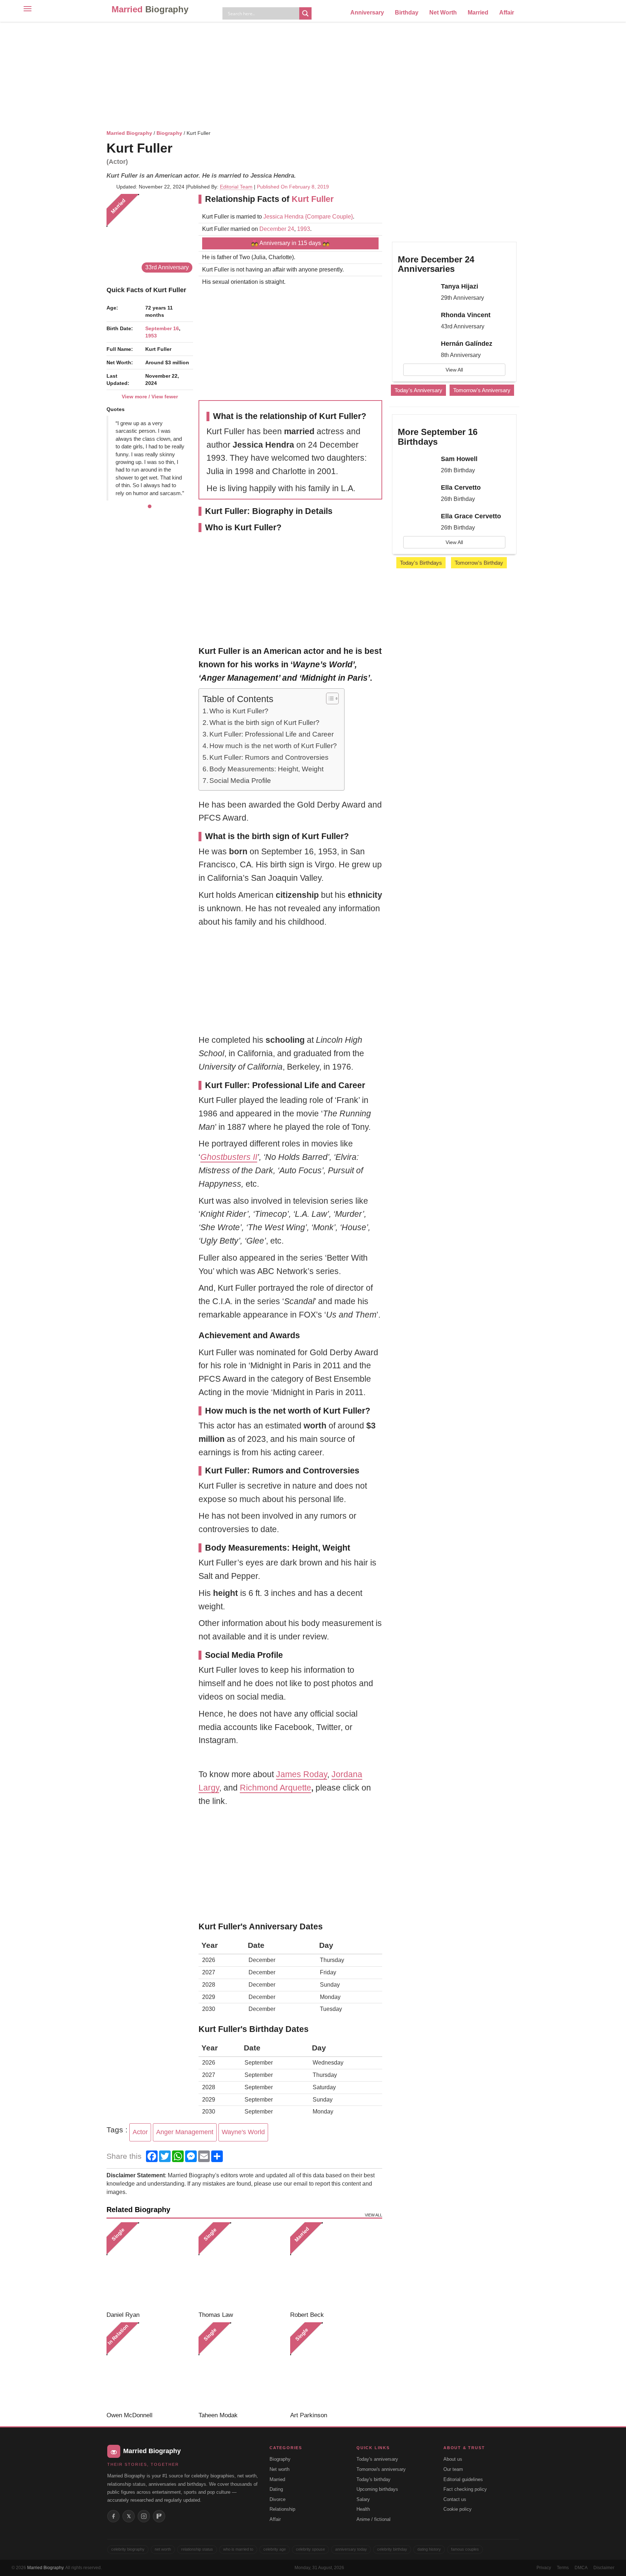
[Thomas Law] (242, 2266)
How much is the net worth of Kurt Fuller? (273, 746)
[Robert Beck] (333, 2266)
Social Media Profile (240, 781)
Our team (453, 2469)
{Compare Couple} (328, 217)
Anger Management (185, 2132)
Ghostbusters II (229, 1157)
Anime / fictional (373, 2519)
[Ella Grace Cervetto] (417, 523)
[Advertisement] (313, 74)
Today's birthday (373, 2479)
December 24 (277, 229)
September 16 (162, 328)
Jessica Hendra (283, 217)
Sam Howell (459, 459)
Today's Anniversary (418, 390)
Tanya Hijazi (460, 286)
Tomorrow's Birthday (479, 563)
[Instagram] (144, 2516)
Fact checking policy (465, 2489)
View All (454, 370)
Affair (507, 13)
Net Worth (443, 13)
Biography (169, 133)
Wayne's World (243, 2132)
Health (363, 2509)
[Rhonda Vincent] (417, 322)
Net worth (279, 2469)
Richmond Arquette (276, 1788)
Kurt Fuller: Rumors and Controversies (269, 757)
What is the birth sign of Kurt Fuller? (264, 723)
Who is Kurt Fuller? (239, 711)
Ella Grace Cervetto (471, 516)
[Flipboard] (159, 2516)
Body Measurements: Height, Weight (266, 769)
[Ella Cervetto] (417, 494)
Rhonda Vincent (466, 315)
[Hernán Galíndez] (417, 350)
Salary (363, 2499)
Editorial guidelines (463, 2479)
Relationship (282, 2509)
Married (150, 9)
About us (453, 2459)
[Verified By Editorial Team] (182, 148)
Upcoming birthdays (377, 2489)
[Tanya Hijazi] (417, 293)
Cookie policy (458, 2509)
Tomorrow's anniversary (381, 2469)
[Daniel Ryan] (150, 2266)
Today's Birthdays (421, 563)
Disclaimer (604, 2568)
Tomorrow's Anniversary (482, 390)
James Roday (302, 1774)
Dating (276, 2489)
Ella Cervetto (461, 488)
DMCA (581, 2568)
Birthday (407, 13)
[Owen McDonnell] (150, 2366)
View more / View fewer (150, 397)
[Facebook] (113, 2516)
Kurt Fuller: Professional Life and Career (272, 734)
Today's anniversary (377, 2459)
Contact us (455, 2499)
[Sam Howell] (417, 465)
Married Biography (129, 133)
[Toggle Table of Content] (329, 698)
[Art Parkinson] (333, 2366)
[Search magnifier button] (305, 13)
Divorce (277, 2499)
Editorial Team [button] (236, 187)
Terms (563, 2568)
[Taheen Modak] (242, 2366)
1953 (151, 336)
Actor (140, 2132)
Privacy (544, 2568)
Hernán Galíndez (467, 344)
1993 (304, 229)
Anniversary (367, 13)
